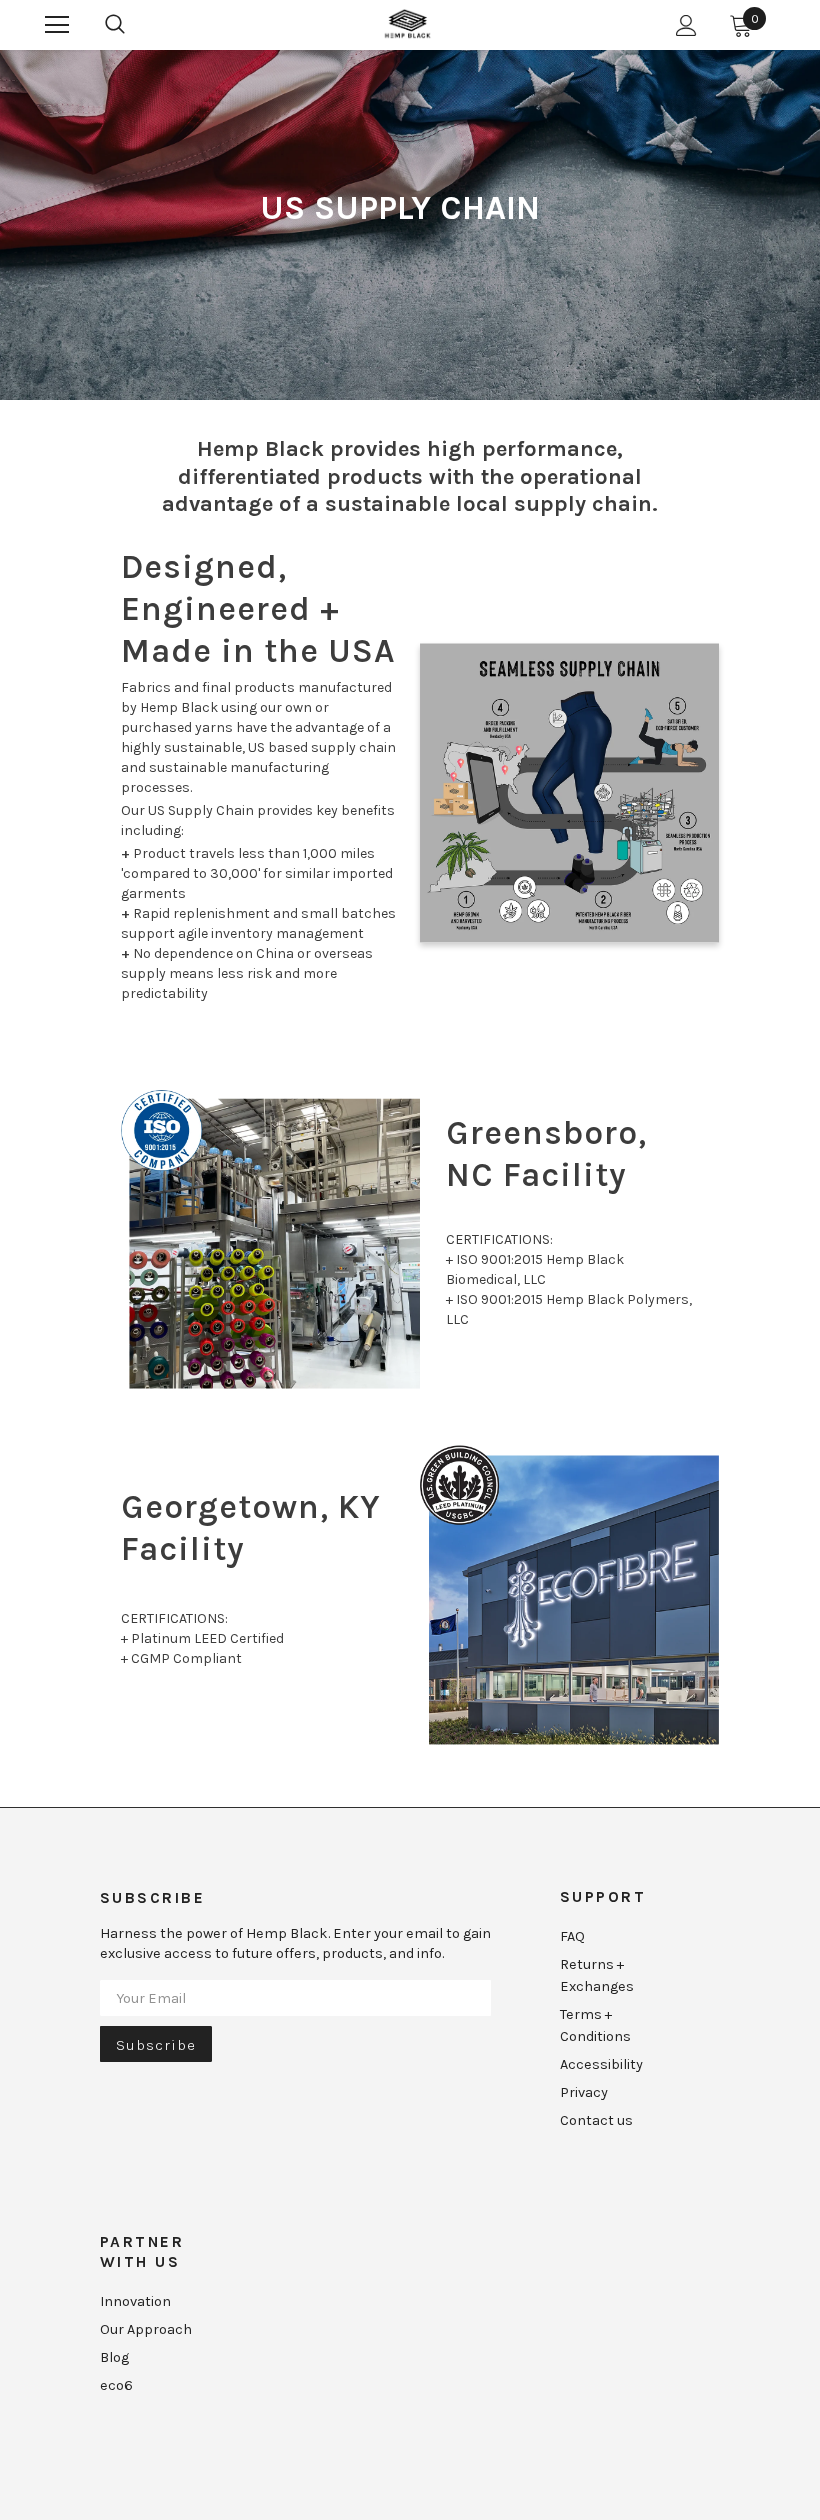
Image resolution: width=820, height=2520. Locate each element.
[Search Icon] (115, 25)
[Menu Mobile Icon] (57, 25)
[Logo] (408, 24)
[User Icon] (686, 25)
